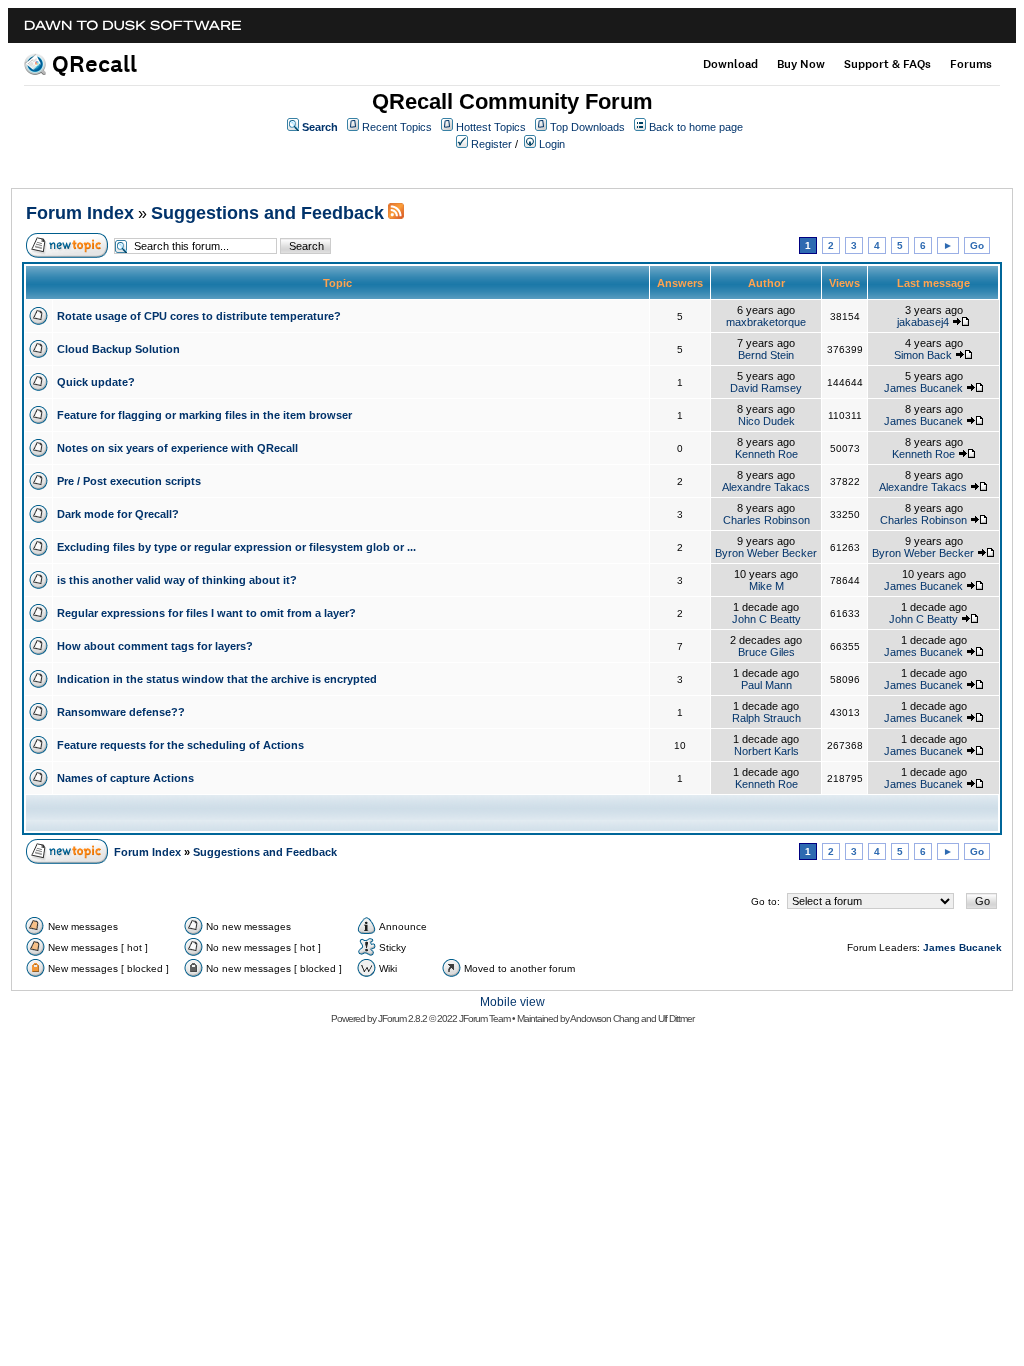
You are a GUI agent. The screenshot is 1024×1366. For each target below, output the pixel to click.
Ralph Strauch (766, 718)
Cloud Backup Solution (118, 349)
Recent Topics (397, 127)
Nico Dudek (766, 421)
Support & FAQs (887, 64)
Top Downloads (587, 127)
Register (491, 144)
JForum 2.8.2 (402, 1018)
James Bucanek (923, 388)
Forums (971, 64)
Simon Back (923, 355)
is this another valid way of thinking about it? (177, 580)
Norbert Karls (766, 751)
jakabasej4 (923, 322)
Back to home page (696, 127)
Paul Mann (766, 685)
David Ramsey (766, 388)
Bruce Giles (766, 652)
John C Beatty (766, 619)
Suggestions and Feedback (267, 213)
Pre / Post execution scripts (129, 481)
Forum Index (80, 213)
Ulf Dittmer (676, 1018)
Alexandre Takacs (766, 487)
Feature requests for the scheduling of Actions (180, 745)
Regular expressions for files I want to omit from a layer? (206, 613)
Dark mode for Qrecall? (118, 514)
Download (730, 64)
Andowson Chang (604, 1018)
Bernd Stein (766, 355)
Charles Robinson (766, 520)
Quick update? (96, 382)
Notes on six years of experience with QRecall (177, 448)
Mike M (766, 586)
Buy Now (801, 64)
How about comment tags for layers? (155, 646)
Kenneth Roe (766, 454)
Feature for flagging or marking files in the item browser (204, 415)
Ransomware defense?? (121, 712)
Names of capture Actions (125, 778)
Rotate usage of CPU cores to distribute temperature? (199, 316)
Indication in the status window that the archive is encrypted (217, 679)
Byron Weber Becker (766, 553)
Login (552, 144)
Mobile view (512, 1002)
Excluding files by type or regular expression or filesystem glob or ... (236, 547)
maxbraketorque (766, 322)
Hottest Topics (491, 127)
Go (977, 245)
